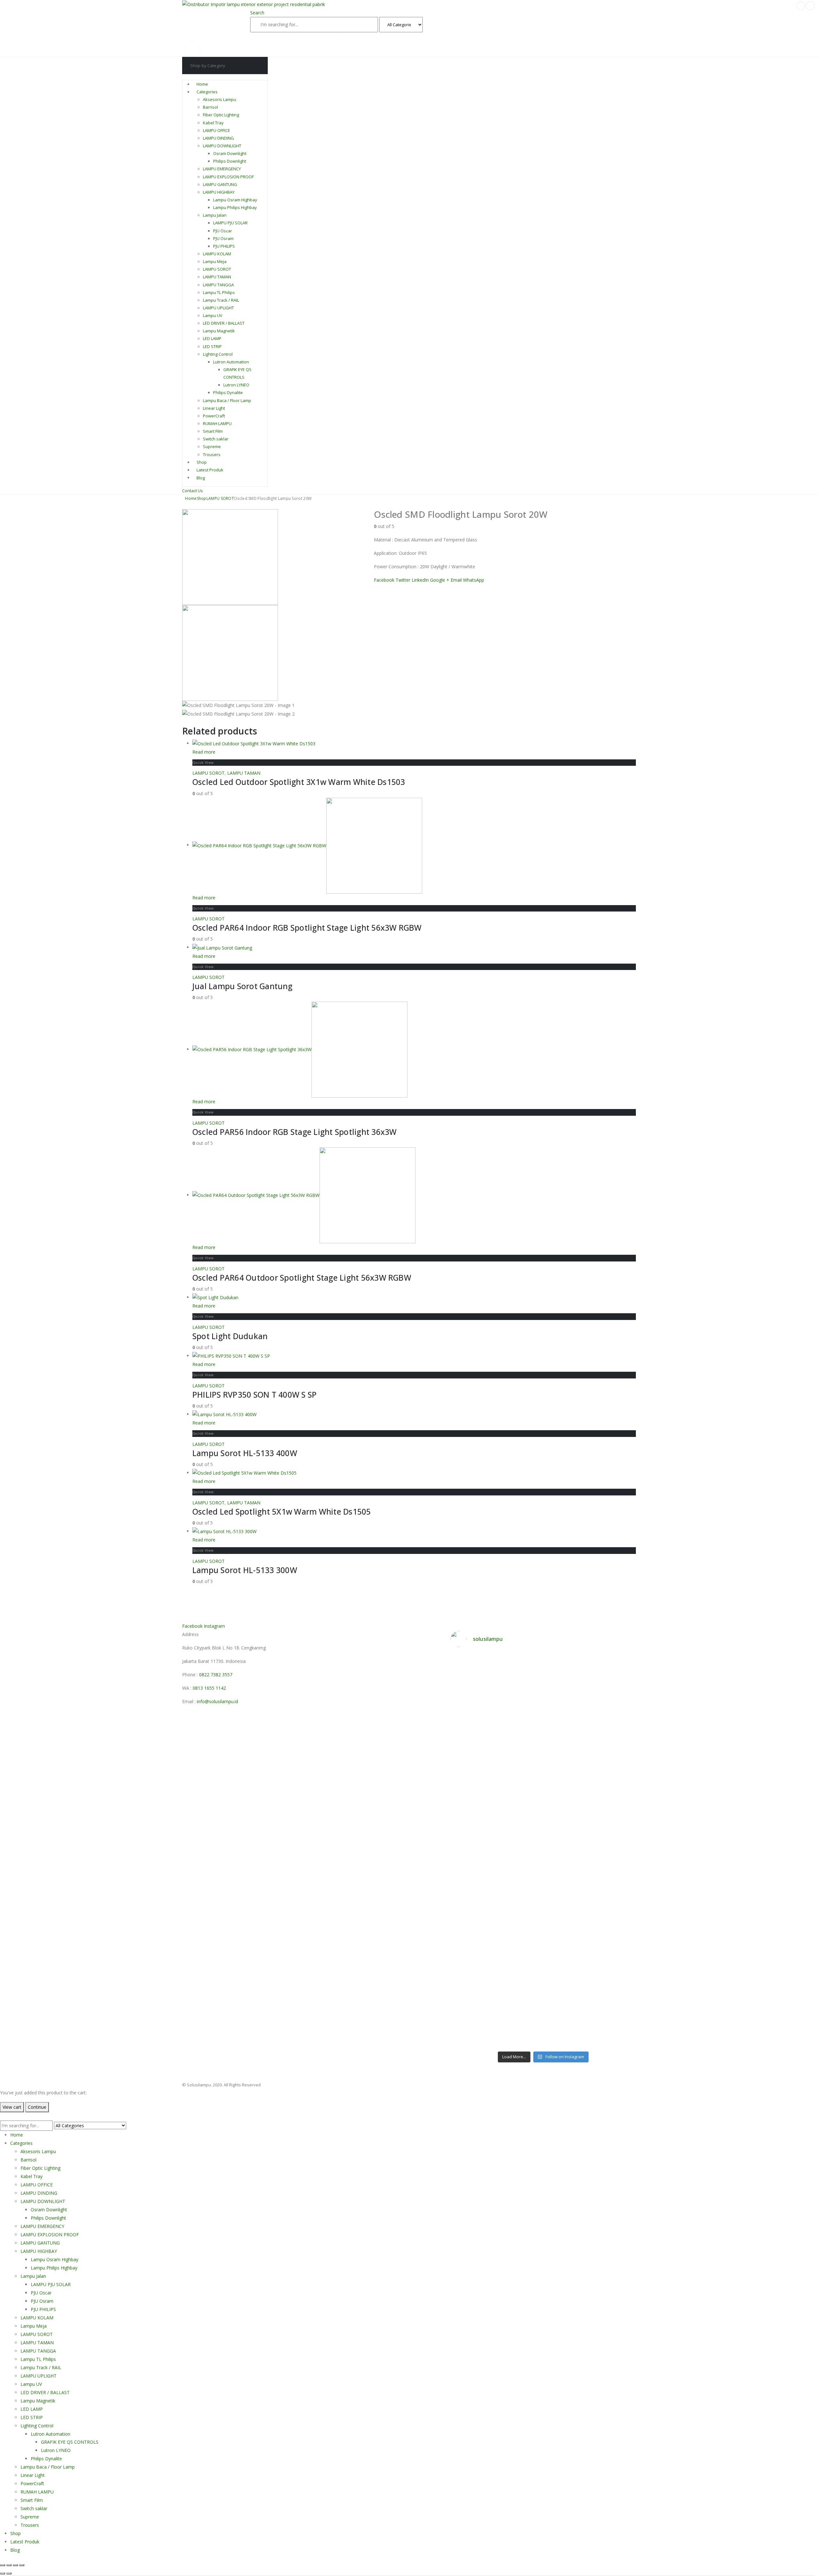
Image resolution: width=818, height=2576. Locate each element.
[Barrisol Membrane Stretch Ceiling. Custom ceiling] (520, 1692)
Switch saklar (216, 439)
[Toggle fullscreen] (9, 2565)
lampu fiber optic (270, 39)
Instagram (214, 1626)
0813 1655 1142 (209, 1688)
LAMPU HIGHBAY (219, 192)
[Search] (430, 25)
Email (456, 580)
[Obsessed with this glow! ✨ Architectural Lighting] (614, 1996)
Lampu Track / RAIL (221, 300)
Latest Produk (210, 470)
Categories (207, 92)
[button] (257, 13)
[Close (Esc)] (22, 2565)
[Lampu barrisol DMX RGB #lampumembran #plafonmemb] (567, 1778)
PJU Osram (223, 238)
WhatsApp (474, 580)
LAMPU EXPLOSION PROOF (228, 177)
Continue (37, 2107)
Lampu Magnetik (219, 331)
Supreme (212, 446)
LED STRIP (212, 346)
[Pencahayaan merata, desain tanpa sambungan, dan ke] (614, 1898)
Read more (204, 752)
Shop (202, 462)
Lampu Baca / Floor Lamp (227, 400)
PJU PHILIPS (224, 246)
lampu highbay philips (315, 39)
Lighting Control (218, 354)
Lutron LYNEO (236, 385)
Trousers (212, 454)
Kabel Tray (213, 123)
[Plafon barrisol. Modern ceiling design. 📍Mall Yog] (473, 1787)
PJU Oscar (223, 231)
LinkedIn (420, 580)
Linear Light (214, 408)
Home (202, 84)
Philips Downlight (230, 161)
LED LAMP (212, 338)
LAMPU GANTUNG (220, 184)
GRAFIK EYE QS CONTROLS (70, 2442)
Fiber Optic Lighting (221, 115)
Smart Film (213, 431)
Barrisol (210, 107)
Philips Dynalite (228, 392)
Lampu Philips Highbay (235, 207)
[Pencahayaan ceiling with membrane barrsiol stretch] (473, 1692)
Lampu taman (357, 39)
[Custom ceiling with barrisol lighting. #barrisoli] (520, 1865)
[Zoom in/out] (3, 2565)
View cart (12, 2107)
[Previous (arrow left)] (3, 2573)
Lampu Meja (215, 261)
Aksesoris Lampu (220, 99)
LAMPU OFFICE (216, 130)
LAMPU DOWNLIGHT (222, 146)
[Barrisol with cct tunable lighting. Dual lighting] (520, 1782)
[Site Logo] (254, 4)
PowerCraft (214, 416)
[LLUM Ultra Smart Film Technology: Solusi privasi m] (567, 2005)
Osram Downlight (230, 153)
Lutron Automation (231, 362)
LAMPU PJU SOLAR (230, 223)
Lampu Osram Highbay (235, 200)
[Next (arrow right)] (9, 2573)
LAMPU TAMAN (217, 277)
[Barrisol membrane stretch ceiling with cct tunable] (567, 1700)
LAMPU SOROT (217, 269)
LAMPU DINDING (218, 138)
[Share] (15, 2565)
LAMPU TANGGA (218, 285)
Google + (440, 580)
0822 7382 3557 (216, 1675)
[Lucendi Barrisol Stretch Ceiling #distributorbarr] (520, 1992)
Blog (201, 477)
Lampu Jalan (215, 215)
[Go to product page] (414, 744)
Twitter (403, 580)
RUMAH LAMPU (217, 423)
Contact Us (193, 491)
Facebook (384, 580)
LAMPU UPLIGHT (218, 308)
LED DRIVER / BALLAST (224, 323)
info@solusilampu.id (217, 1701)
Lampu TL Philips (219, 292)
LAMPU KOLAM (217, 254)
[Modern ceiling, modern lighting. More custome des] (473, 1873)
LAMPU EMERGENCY (222, 169)
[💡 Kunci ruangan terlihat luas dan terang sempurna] (567, 1885)
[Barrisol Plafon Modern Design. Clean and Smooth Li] (614, 1692)
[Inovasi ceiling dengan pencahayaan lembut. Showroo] (614, 1791)
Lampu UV (213, 315)
